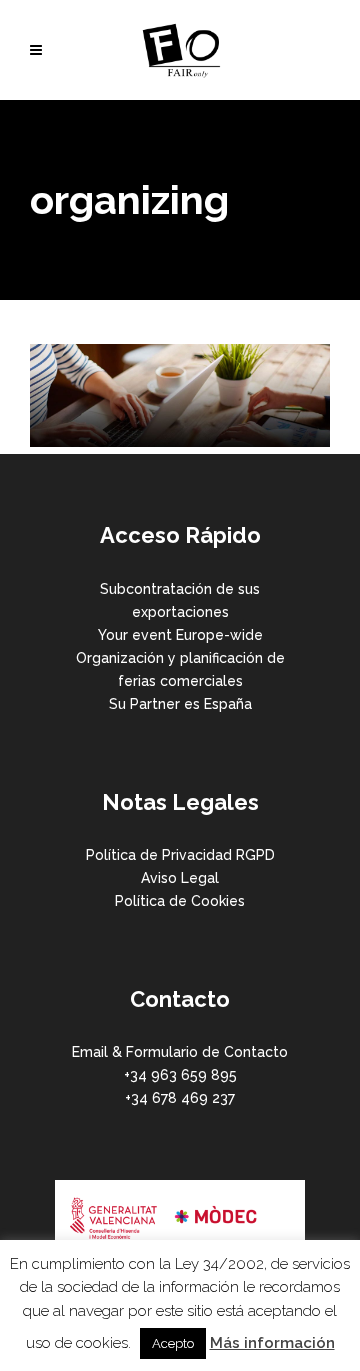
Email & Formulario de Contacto (180, 1052)
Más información (272, 1343)
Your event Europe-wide (180, 635)
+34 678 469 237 (180, 1098)
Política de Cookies (180, 901)
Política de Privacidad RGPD (180, 855)
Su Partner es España (180, 704)
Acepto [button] (173, 1343)
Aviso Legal (180, 878)
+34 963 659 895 (180, 1075)
